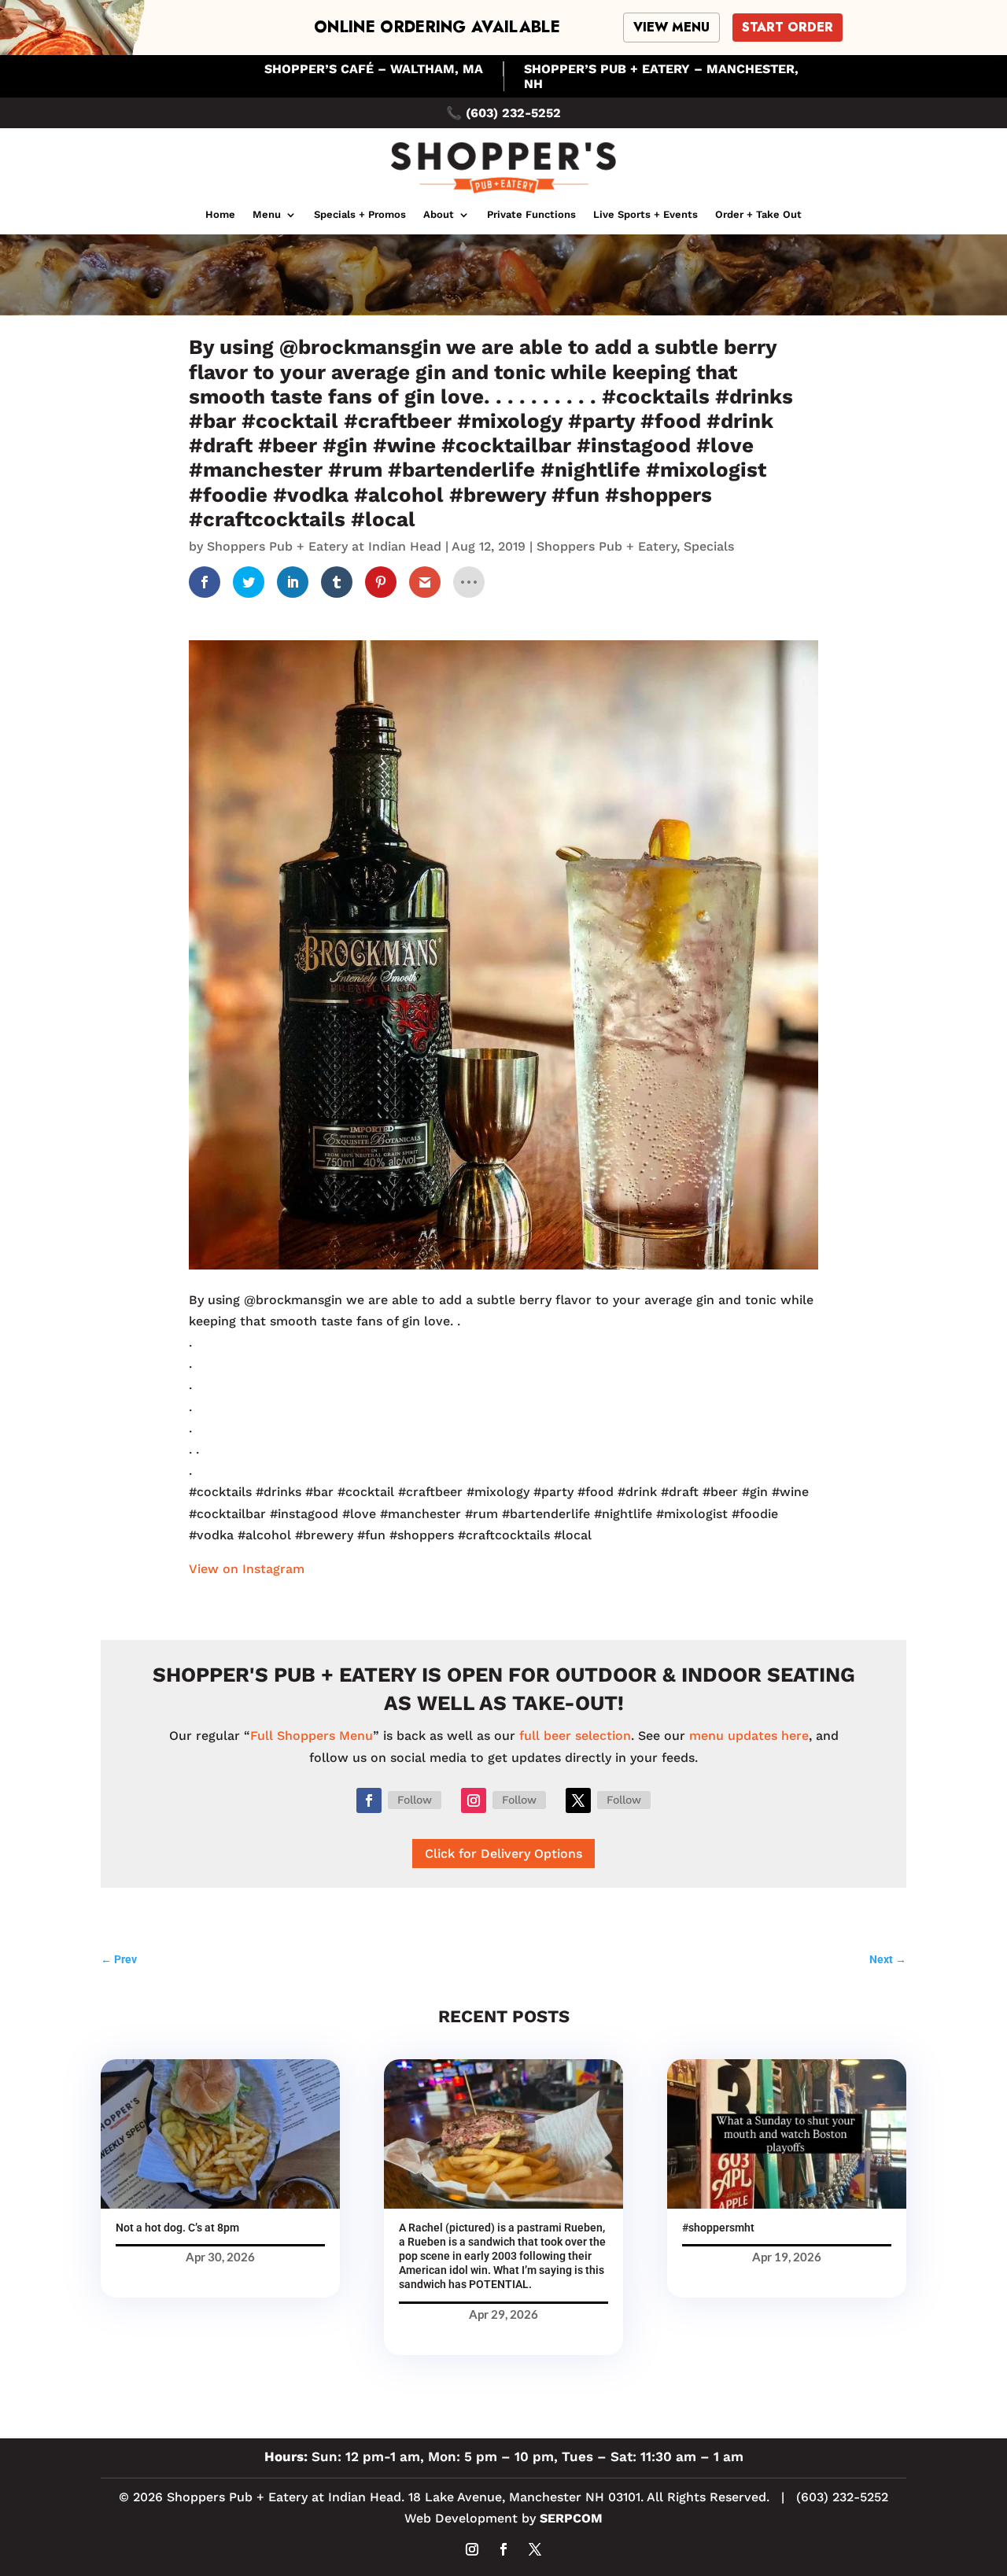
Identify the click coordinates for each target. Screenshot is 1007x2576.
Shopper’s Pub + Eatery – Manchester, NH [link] (661, 76)
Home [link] (220, 215)
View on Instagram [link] (247, 1569)
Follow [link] (415, 1800)
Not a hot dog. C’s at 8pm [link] (177, 2228)
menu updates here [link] (749, 1736)
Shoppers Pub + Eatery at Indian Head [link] (324, 546)
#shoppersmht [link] (718, 2228)
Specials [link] (709, 546)
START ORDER (788, 27)
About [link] (439, 215)
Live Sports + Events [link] (646, 215)
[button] (369, 1800)
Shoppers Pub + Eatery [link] (607, 546)
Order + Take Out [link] (758, 215)
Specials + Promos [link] (360, 215)
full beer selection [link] (575, 1736)
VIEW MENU (671, 27)
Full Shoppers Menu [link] (312, 1736)
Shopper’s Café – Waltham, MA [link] (374, 69)
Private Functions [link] (531, 215)
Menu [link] (267, 215)
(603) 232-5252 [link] (513, 113)
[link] (503, 195)
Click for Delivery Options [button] (503, 1854)
